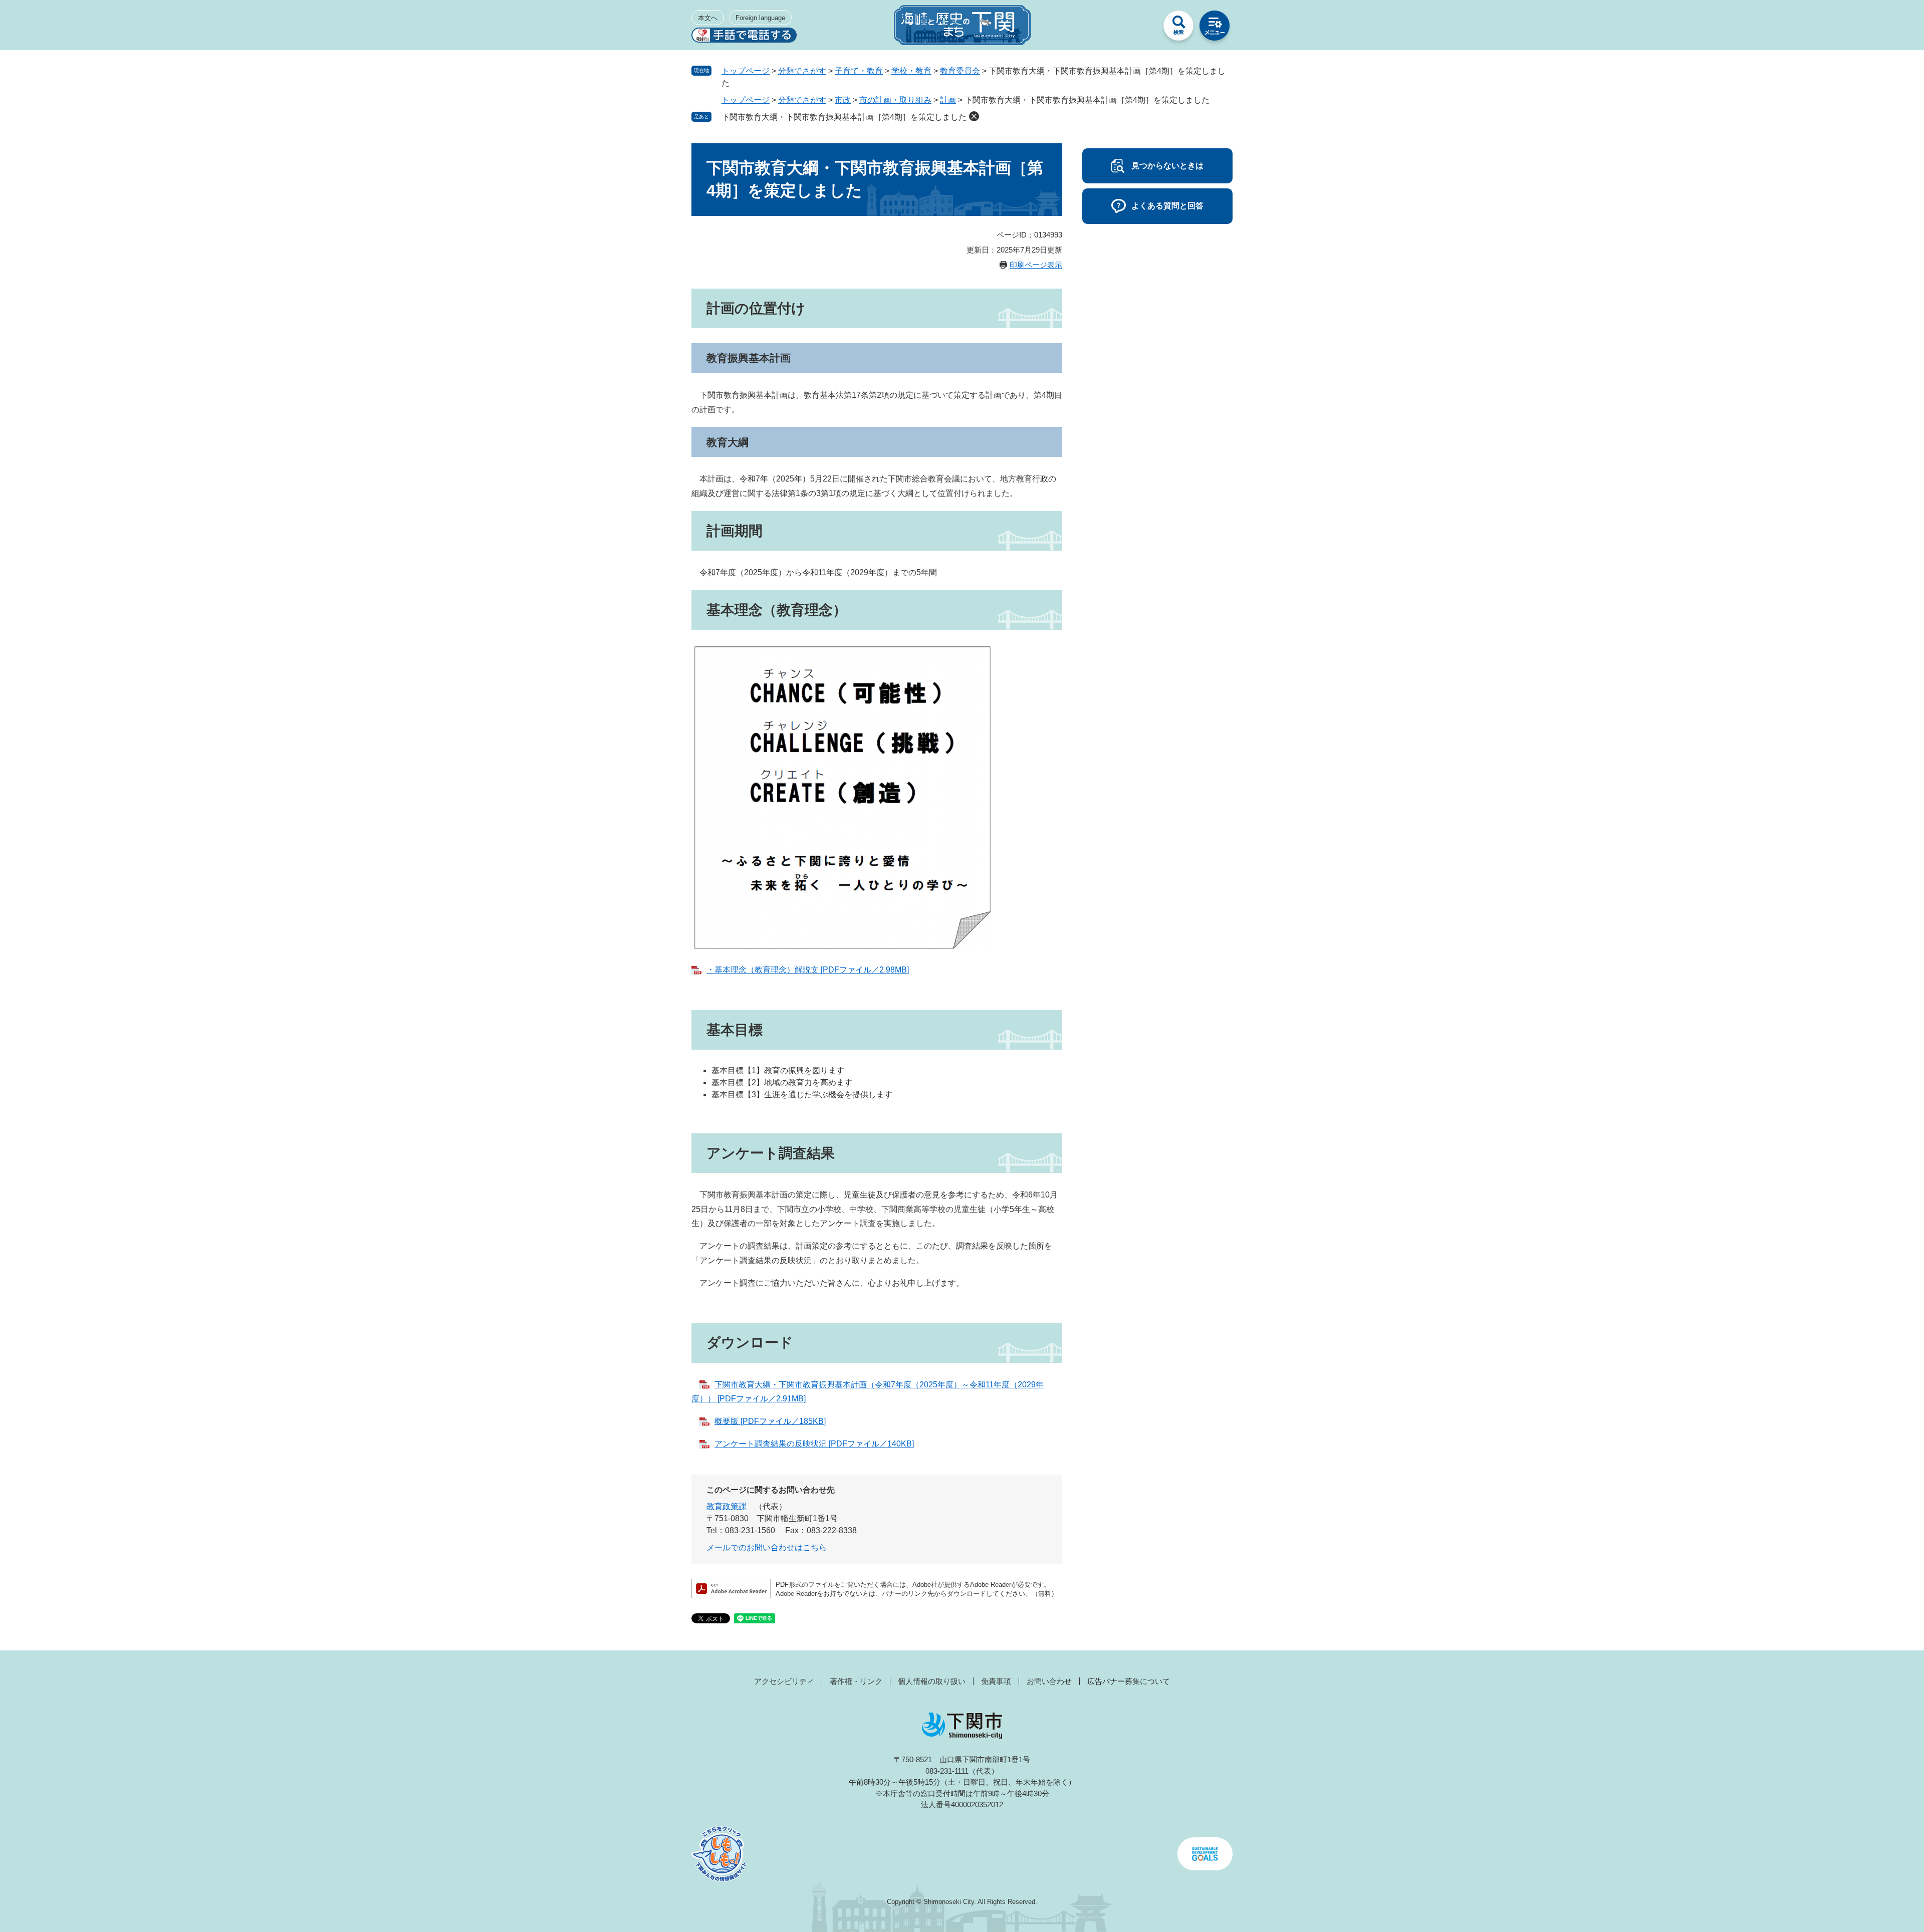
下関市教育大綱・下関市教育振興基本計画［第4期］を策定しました (844, 117)
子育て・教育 (859, 71)
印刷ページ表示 (1036, 265)
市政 (843, 100)
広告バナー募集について (1129, 1681)
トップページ (746, 71)
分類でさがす (802, 71)
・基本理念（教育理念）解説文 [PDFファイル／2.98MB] (808, 970)
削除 (974, 116)
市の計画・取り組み (895, 100)
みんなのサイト (1142, 28)
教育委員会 (960, 71)
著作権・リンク (856, 1681)
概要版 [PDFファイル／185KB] (770, 1421)
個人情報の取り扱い (932, 1681)
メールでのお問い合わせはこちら (767, 1547)
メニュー (1215, 28)
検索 (1178, 28)
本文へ (708, 18)
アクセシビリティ (784, 1681)
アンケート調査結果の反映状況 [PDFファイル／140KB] (814, 1444)
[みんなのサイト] (1142, 28)
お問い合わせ (1049, 1681)
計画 (948, 100)
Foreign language (760, 18)
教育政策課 (727, 1506)
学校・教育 (911, 71)
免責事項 (996, 1681)
